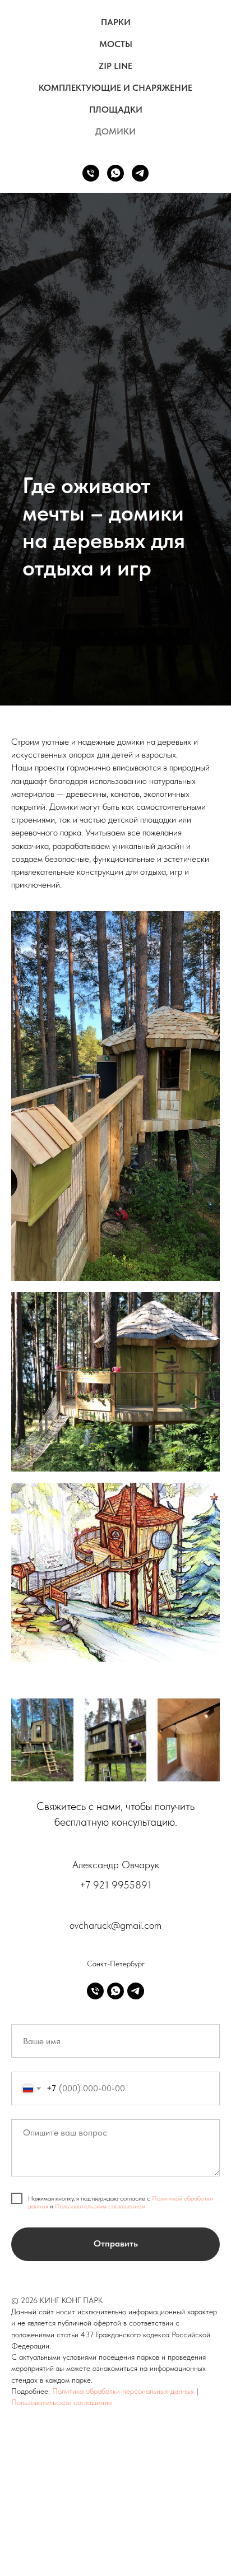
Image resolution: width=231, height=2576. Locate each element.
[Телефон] (91, 173)
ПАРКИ (116, 22)
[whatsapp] (115, 173)
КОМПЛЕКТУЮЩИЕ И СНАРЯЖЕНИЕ (115, 88)
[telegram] (140, 173)
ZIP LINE (115, 66)
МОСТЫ (116, 44)
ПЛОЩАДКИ (116, 110)
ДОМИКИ (115, 131)
